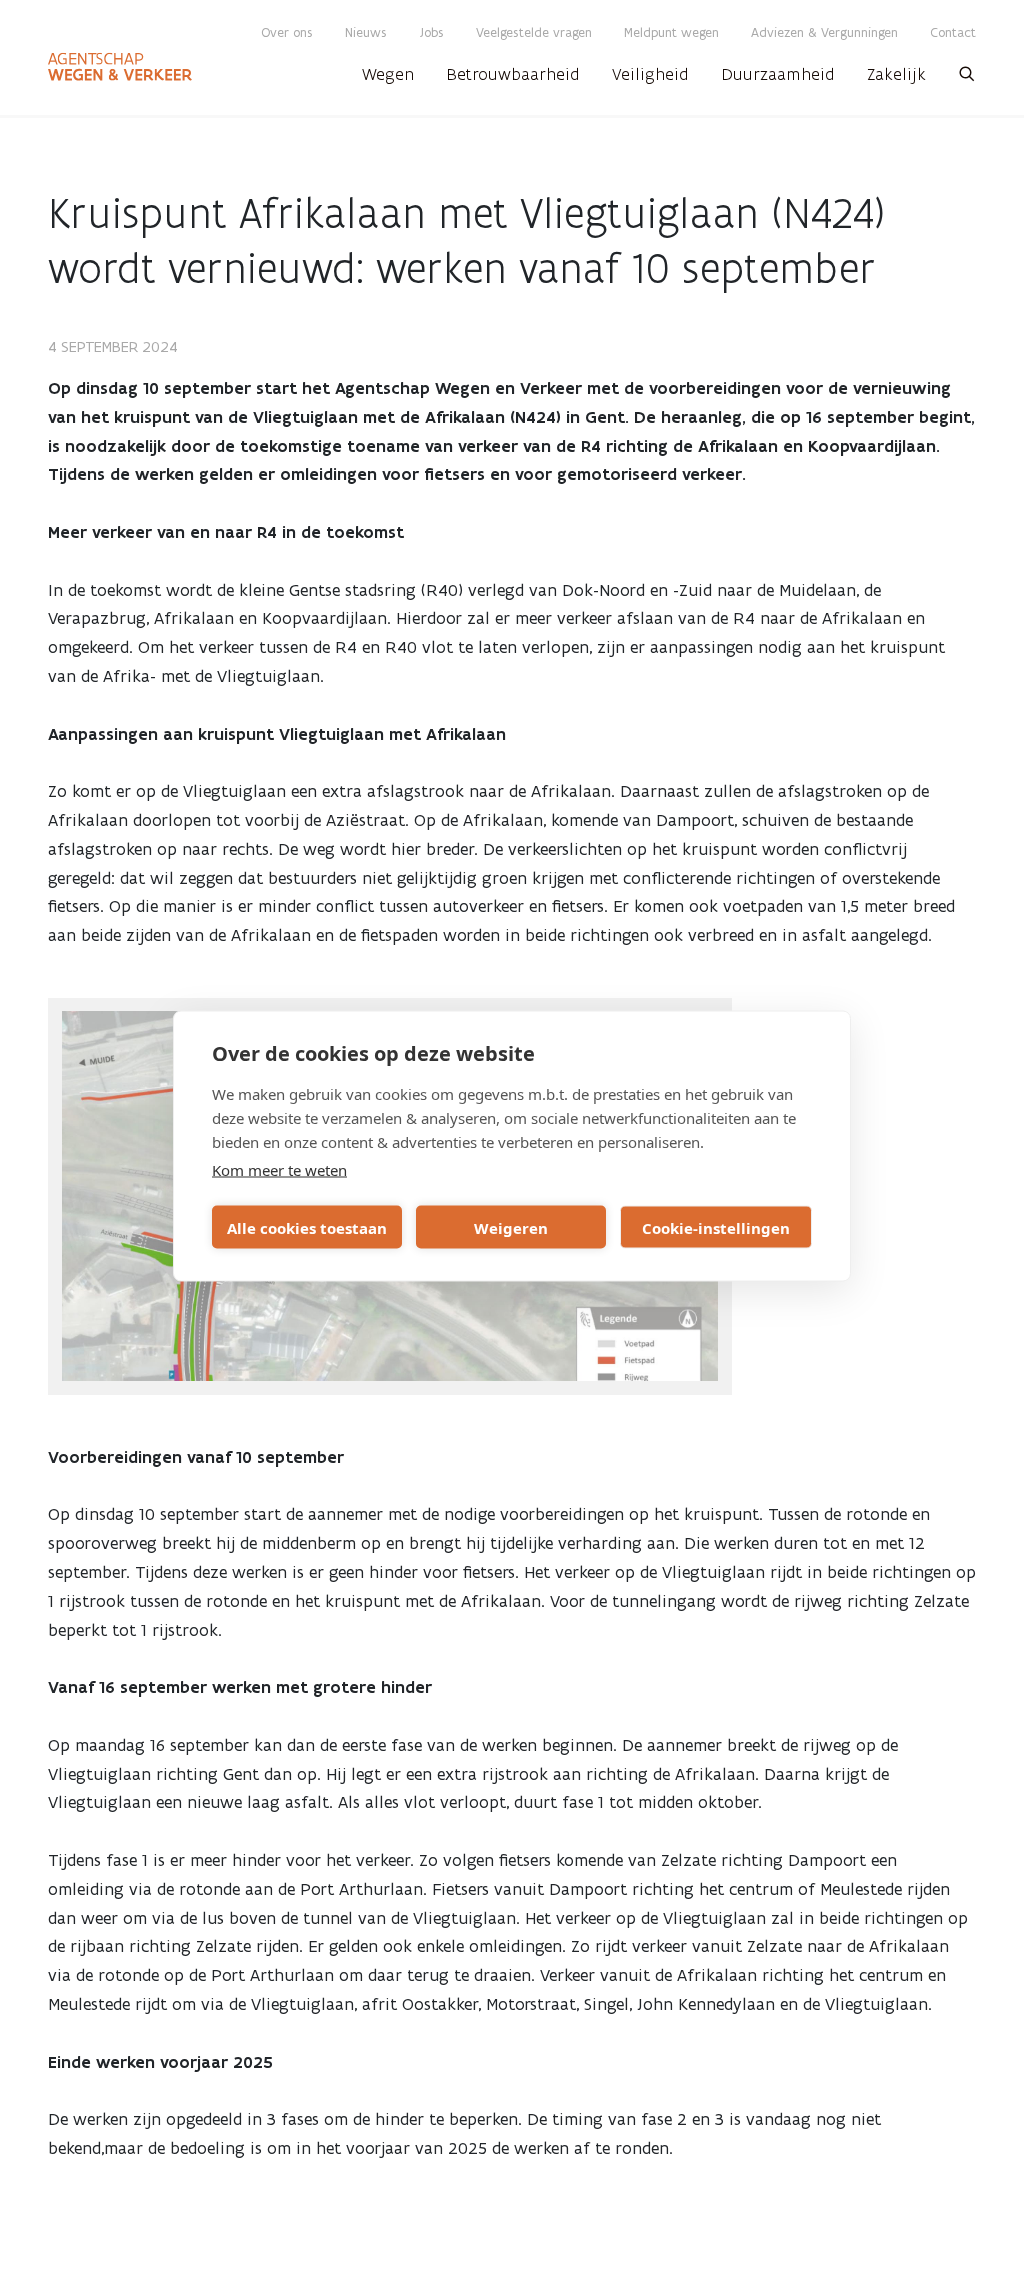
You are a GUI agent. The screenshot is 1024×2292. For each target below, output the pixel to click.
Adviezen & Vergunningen (824, 32)
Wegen (388, 74)
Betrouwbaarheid (513, 74)
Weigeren (511, 1227)
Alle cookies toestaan (307, 1227)
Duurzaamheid (778, 74)
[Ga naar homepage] (120, 67)
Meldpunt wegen (671, 32)
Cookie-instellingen (716, 1227)
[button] (967, 80)
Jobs (431, 32)
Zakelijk (896, 74)
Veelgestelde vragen (534, 32)
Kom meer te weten (279, 1170)
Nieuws (366, 32)
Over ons (287, 32)
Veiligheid (650, 74)
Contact (953, 32)
